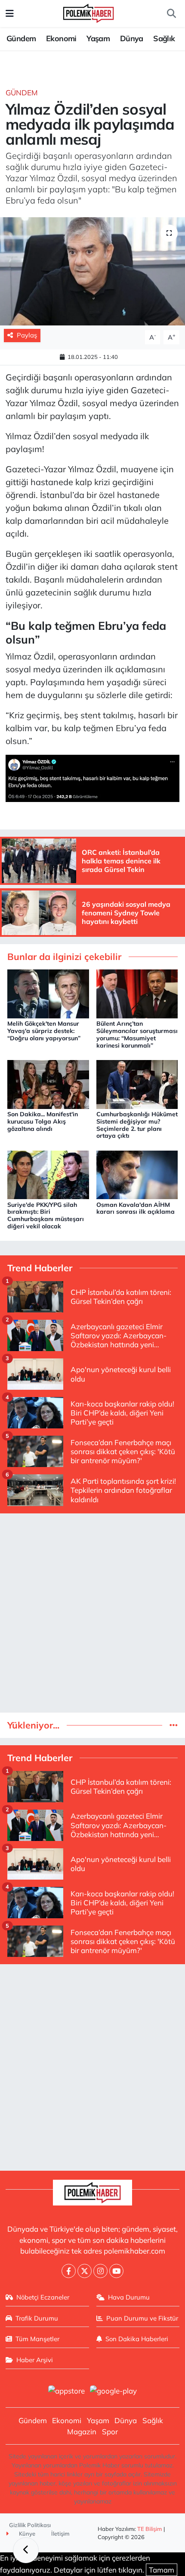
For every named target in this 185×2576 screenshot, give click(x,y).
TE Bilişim (150, 2529)
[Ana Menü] (10, 14)
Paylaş (27, 335)
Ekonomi (61, 38)
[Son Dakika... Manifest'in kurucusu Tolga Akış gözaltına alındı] (48, 1083)
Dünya (132, 38)
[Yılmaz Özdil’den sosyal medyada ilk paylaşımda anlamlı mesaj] (92, 271)
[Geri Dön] (26, 2550)
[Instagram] (100, 2271)
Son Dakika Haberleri (137, 2339)
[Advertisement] (92, 1613)
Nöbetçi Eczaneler (43, 2297)
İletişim (60, 2533)
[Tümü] (174, 1725)
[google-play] (114, 2392)
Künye (26, 2533)
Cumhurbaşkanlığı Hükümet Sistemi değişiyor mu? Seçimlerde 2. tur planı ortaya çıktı (137, 1125)
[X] (85, 2271)
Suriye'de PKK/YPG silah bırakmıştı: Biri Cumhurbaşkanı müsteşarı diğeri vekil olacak (46, 1215)
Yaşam (98, 38)
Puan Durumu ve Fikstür (142, 2318)
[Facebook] (69, 2271)
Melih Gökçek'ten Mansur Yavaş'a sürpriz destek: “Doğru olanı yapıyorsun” (44, 1031)
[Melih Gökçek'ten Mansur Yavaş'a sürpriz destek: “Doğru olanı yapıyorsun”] (48, 993)
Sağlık (164, 38)
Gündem (21, 38)
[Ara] (171, 14)
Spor (110, 2432)
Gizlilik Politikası (30, 2525)
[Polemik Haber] (88, 12)
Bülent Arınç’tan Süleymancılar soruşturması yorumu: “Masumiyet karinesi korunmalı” (137, 1034)
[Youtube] (116, 2271)
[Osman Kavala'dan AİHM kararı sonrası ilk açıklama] (137, 1174)
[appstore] (66, 2392)
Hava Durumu (129, 2297)
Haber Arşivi (35, 2360)
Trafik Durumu (37, 2318)
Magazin (82, 2432)
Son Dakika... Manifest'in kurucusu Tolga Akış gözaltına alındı (43, 1121)
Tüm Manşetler (37, 2339)
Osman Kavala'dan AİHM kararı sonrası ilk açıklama (136, 1208)
